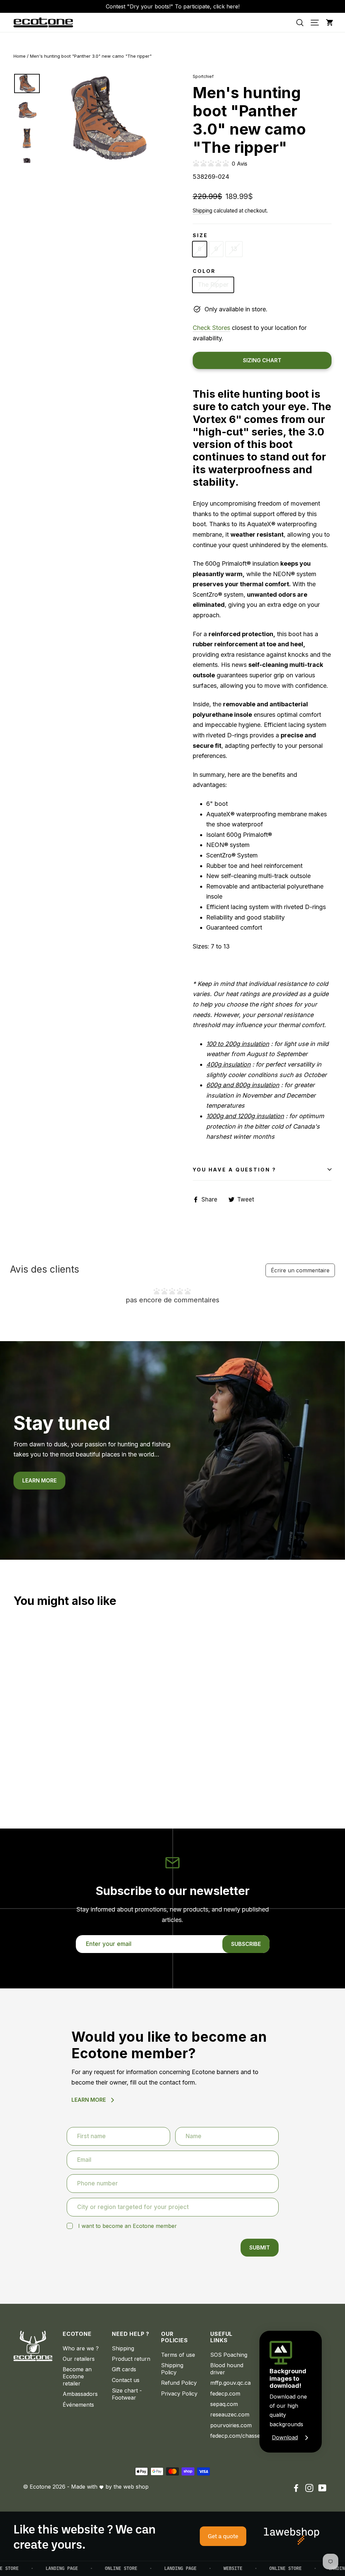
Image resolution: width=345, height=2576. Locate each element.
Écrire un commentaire (300, 1270)
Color (204, 271)
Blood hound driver (227, 2369)
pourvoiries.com (230, 2425)
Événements (78, 2405)
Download (285, 2437)
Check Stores (211, 328)
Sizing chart (262, 360)
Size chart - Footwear (127, 2394)
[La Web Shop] (292, 2536)
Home (20, 56)
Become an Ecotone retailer (77, 2376)
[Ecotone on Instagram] (309, 2488)
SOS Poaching (229, 2355)
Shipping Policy (172, 2369)
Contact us (126, 2380)
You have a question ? (234, 1170)
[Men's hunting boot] (18, 1750)
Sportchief (203, 76)
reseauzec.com (230, 2414)
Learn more (39, 1480)
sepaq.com (224, 2404)
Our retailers (79, 2359)
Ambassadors (80, 2394)
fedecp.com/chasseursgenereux (230, 2436)
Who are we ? (81, 2348)
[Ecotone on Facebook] (296, 2488)
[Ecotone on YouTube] (322, 2488)
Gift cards (124, 2369)
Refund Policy (179, 2383)
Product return (131, 2359)
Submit (260, 2247)
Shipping (202, 211)
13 (234, 249)
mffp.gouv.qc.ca (230, 2383)
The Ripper (213, 285)
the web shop (131, 2487)
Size (200, 235)
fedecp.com (225, 2394)
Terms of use (178, 2355)
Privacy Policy (179, 2394)
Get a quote (223, 2536)
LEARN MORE (89, 2100)
